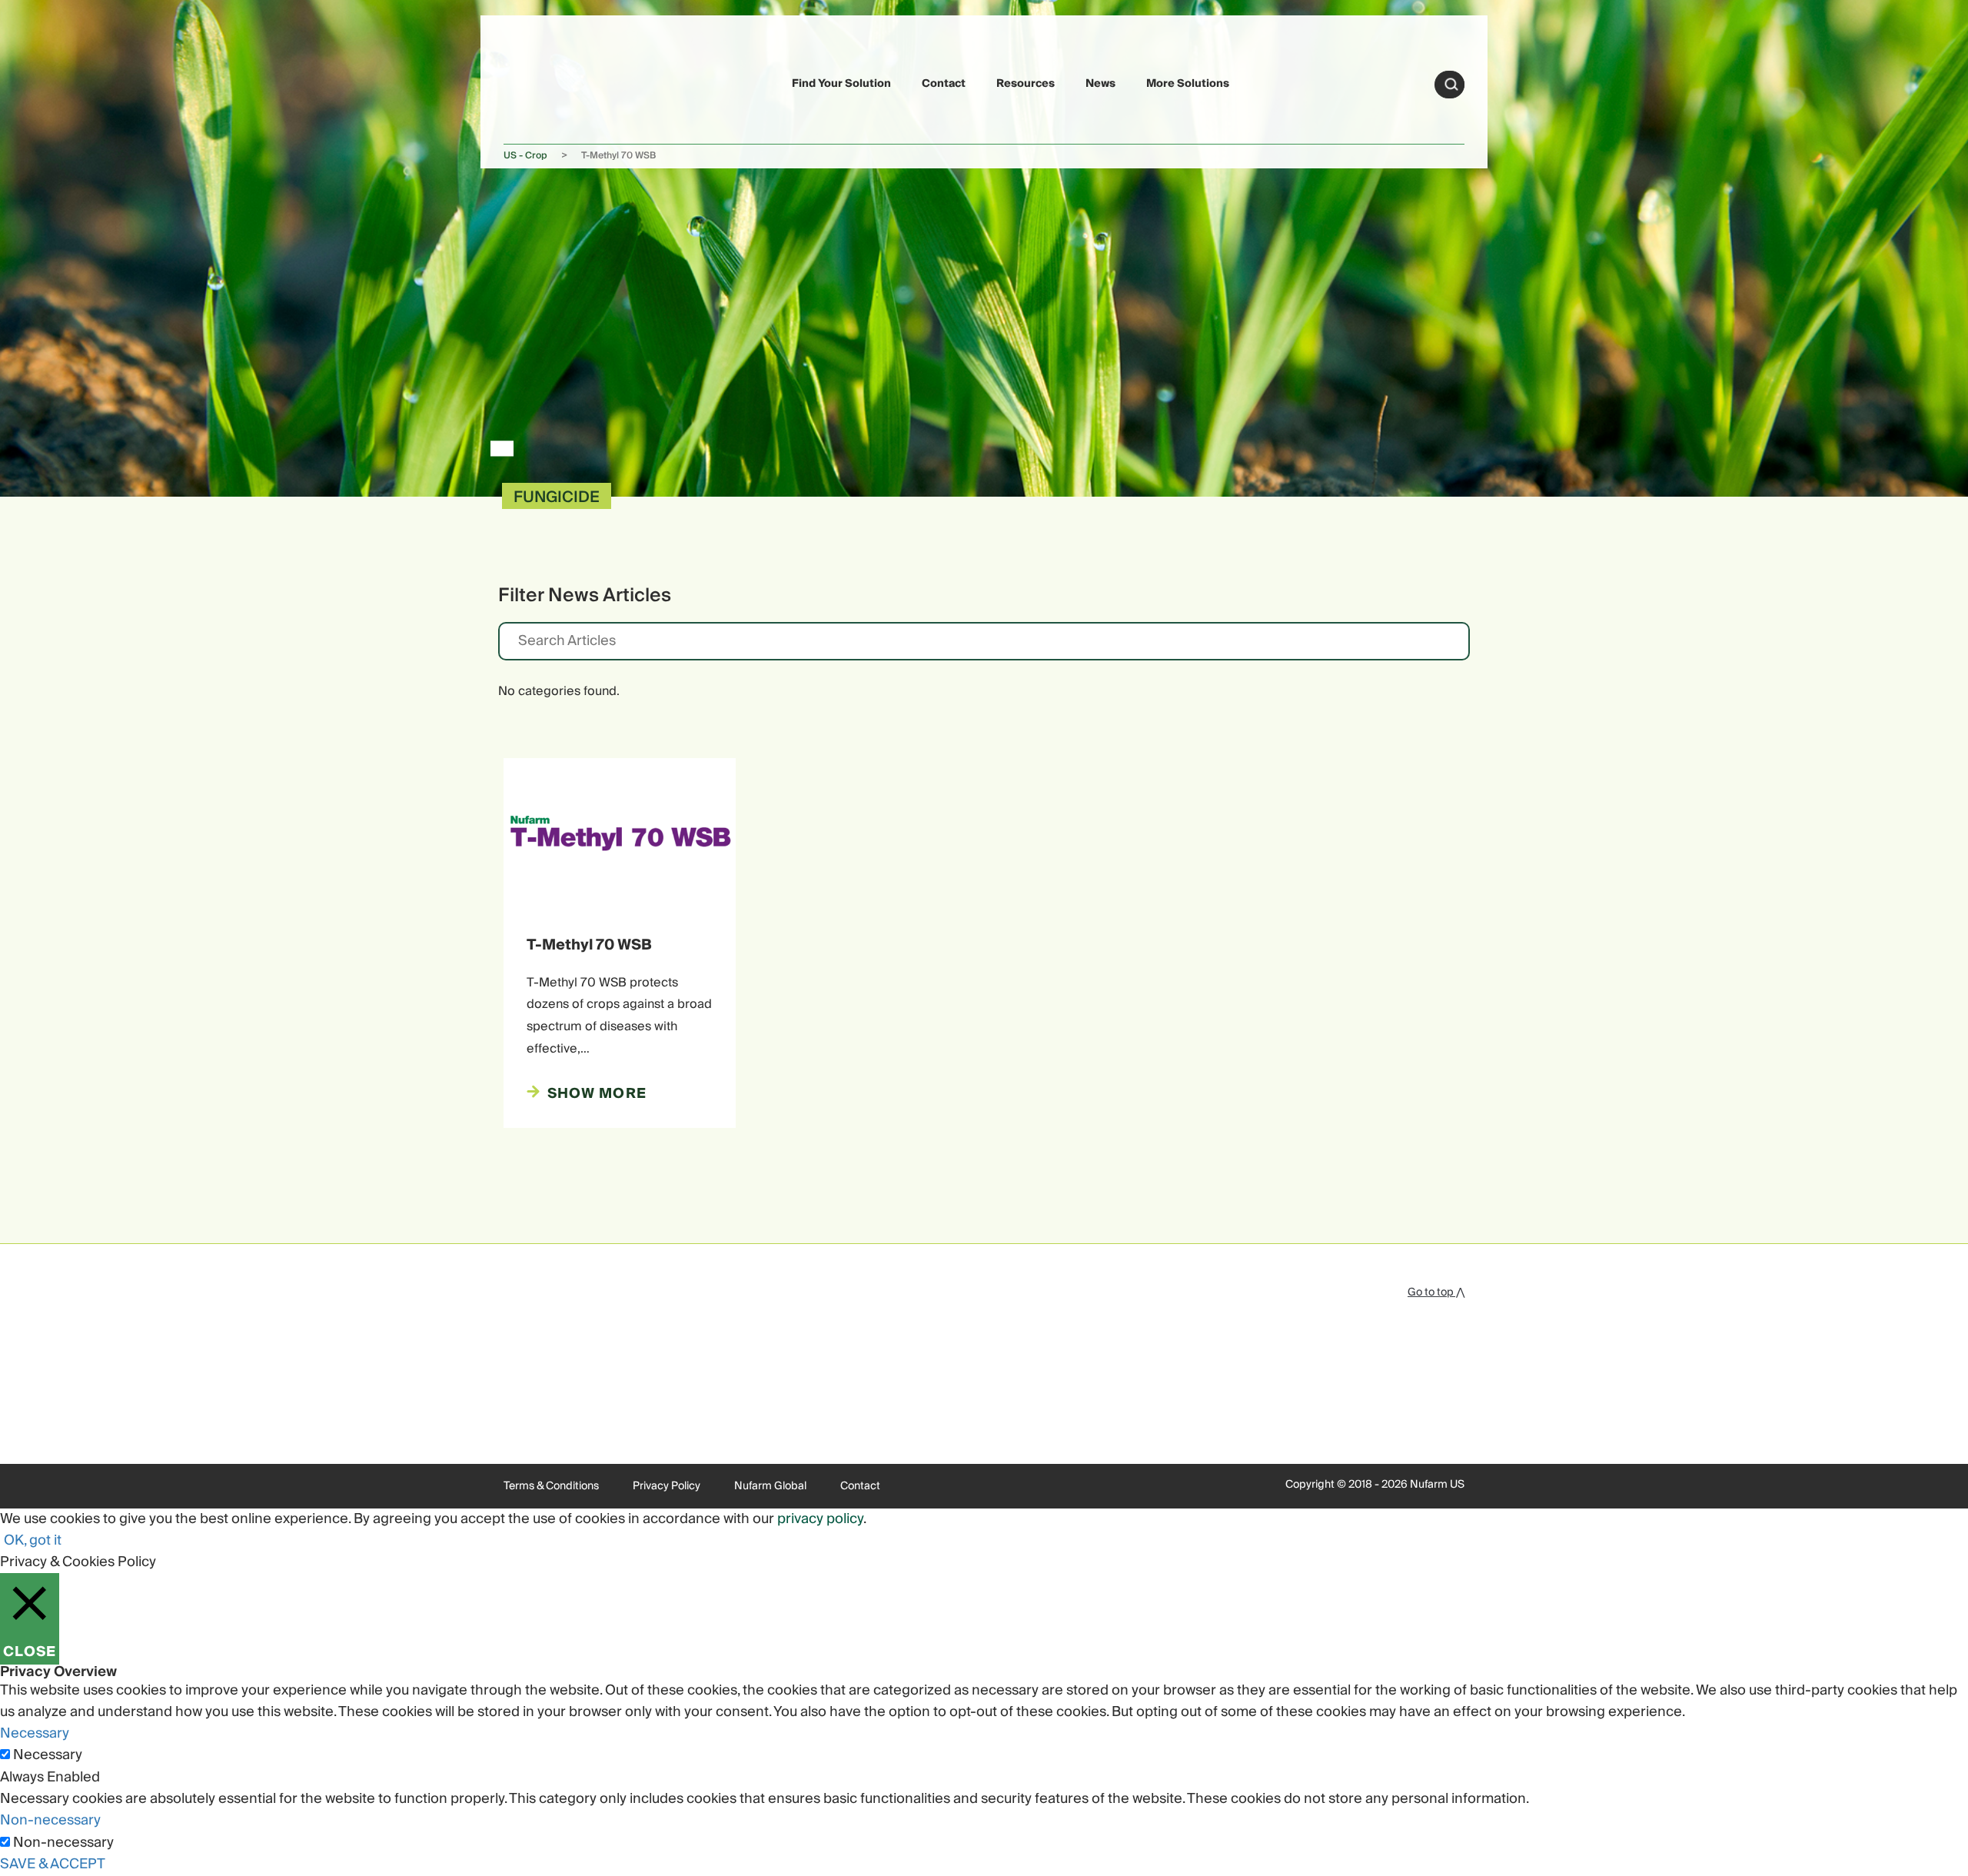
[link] (540, 82)
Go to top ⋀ (1436, 1292)
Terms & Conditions (551, 1486)
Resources (1026, 84)
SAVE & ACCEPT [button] (53, 1864)
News (1100, 84)
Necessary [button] (35, 1733)
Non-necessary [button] (50, 1820)
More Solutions (1188, 84)
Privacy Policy (667, 1486)
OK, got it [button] (33, 1540)
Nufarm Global (770, 1486)
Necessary (48, 1755)
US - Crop (525, 156)
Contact (944, 84)
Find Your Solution (841, 84)
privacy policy (820, 1519)
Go (1451, 85)
